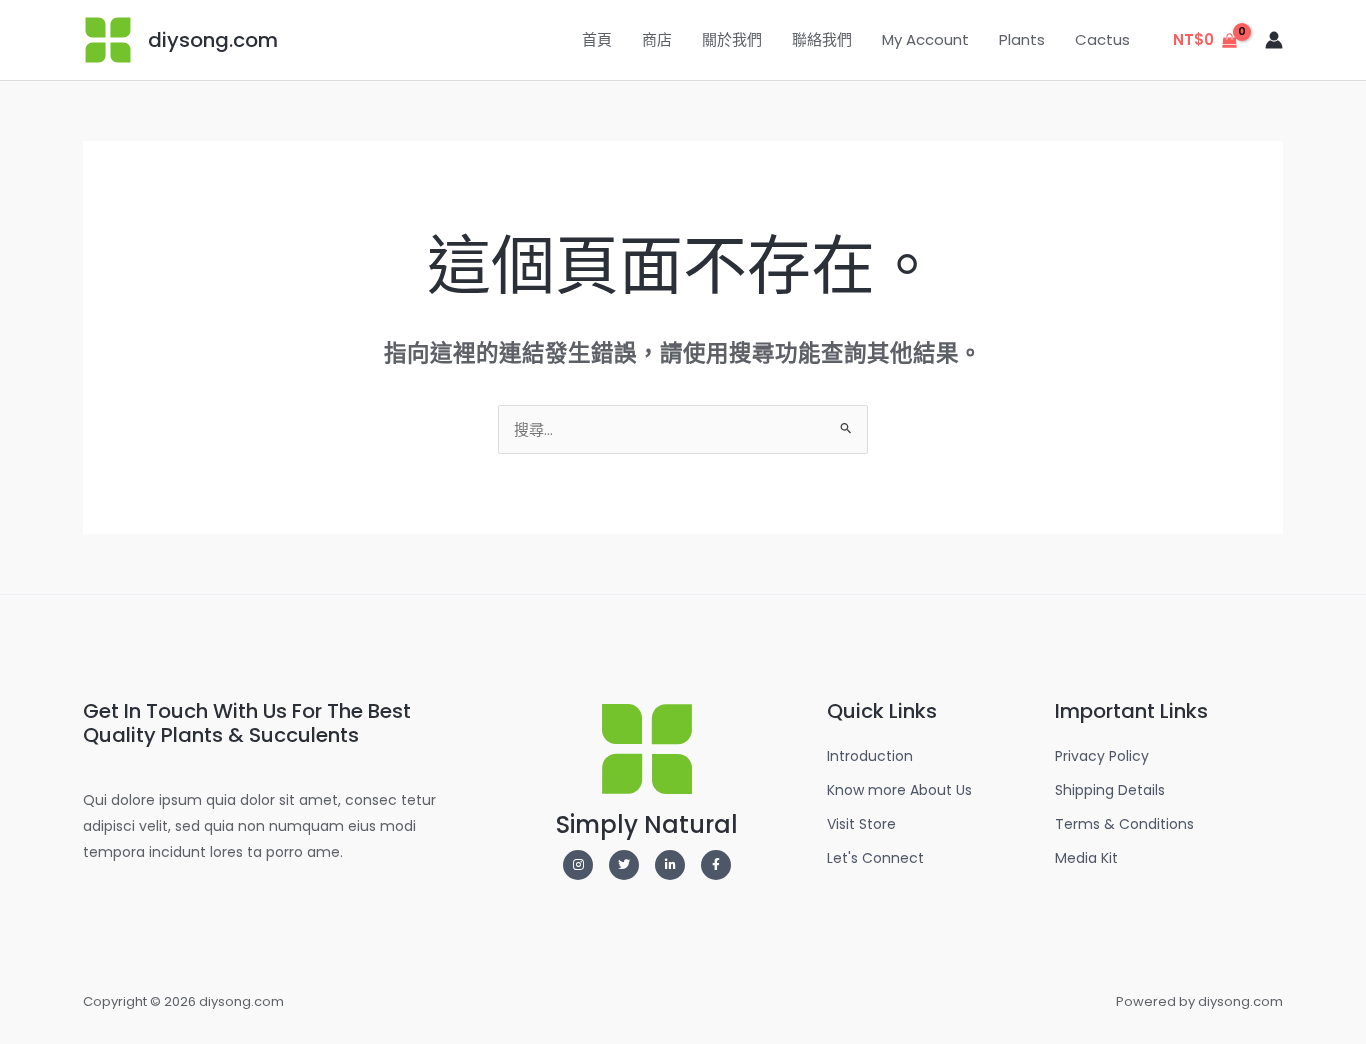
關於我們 (732, 39)
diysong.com (213, 40)
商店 (657, 39)
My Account (925, 39)
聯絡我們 (822, 39)
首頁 (597, 39)
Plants (1022, 39)
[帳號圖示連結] (1274, 40)
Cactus (1102, 39)
